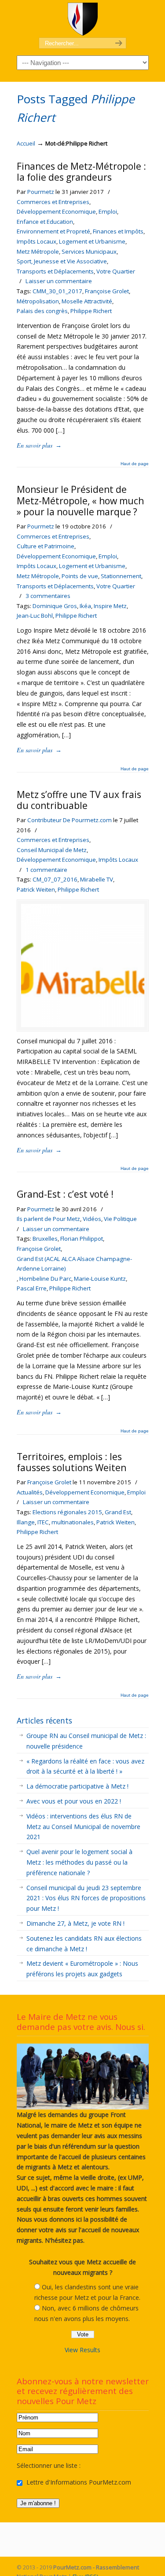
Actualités (30, 1492)
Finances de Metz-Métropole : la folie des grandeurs (81, 172)
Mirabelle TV (97, 879)
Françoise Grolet (107, 291)
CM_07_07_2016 (55, 879)
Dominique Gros (55, 606)
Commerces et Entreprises (53, 202)
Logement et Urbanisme (92, 241)
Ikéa (85, 606)
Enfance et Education (45, 222)
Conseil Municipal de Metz (52, 850)
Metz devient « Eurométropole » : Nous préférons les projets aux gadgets (82, 1969)
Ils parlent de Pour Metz (48, 1219)
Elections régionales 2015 (67, 1512)
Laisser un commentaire (59, 281)
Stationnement (121, 576)
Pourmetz (41, 192)
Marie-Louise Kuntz (100, 1279)
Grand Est (118, 1512)
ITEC (43, 1522)
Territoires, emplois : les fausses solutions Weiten (71, 1462)
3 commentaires (48, 596)
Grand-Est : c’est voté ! (65, 1194)
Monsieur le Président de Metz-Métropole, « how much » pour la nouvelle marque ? (80, 500)
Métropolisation (38, 301)
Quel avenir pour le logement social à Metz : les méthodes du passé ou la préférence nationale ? (79, 1862)
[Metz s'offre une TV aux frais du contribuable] (83, 1025)
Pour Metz (83, 19)
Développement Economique (56, 211)
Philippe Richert (91, 311)
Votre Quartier (116, 271)
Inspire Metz (110, 606)
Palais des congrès (42, 311)
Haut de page (135, 464)
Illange (26, 1522)
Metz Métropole (38, 251)
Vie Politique (120, 1219)
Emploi (108, 211)
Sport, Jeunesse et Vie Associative (62, 261)
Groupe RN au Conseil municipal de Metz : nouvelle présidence (86, 1741)
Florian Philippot (82, 1239)
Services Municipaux (89, 251)
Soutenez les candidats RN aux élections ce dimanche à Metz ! (84, 1944)
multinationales (73, 1522)
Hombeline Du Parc (45, 1279)
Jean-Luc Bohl (35, 616)
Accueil (26, 144)
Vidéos (92, 1219)
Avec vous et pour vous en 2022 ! (74, 1801)
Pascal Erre (32, 1288)
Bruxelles (45, 1239)
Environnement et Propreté (53, 231)
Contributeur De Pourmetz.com (70, 820)
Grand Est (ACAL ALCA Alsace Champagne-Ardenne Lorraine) (74, 1264)
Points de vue (80, 576)
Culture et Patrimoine (46, 546)
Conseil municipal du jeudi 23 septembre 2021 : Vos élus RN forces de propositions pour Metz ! (86, 1898)
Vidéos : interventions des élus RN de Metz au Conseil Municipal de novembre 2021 (83, 1827)
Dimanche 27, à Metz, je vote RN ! (75, 1923)
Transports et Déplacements (55, 271)
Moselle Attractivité (87, 301)
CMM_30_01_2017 (57, 291)
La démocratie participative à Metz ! (77, 1786)
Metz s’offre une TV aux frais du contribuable (79, 800)
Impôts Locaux (37, 241)
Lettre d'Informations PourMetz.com (78, 2482)
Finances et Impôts (118, 231)
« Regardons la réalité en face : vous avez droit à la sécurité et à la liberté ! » (85, 1766)
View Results (82, 2350)
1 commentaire (46, 870)
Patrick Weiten (36, 889)
